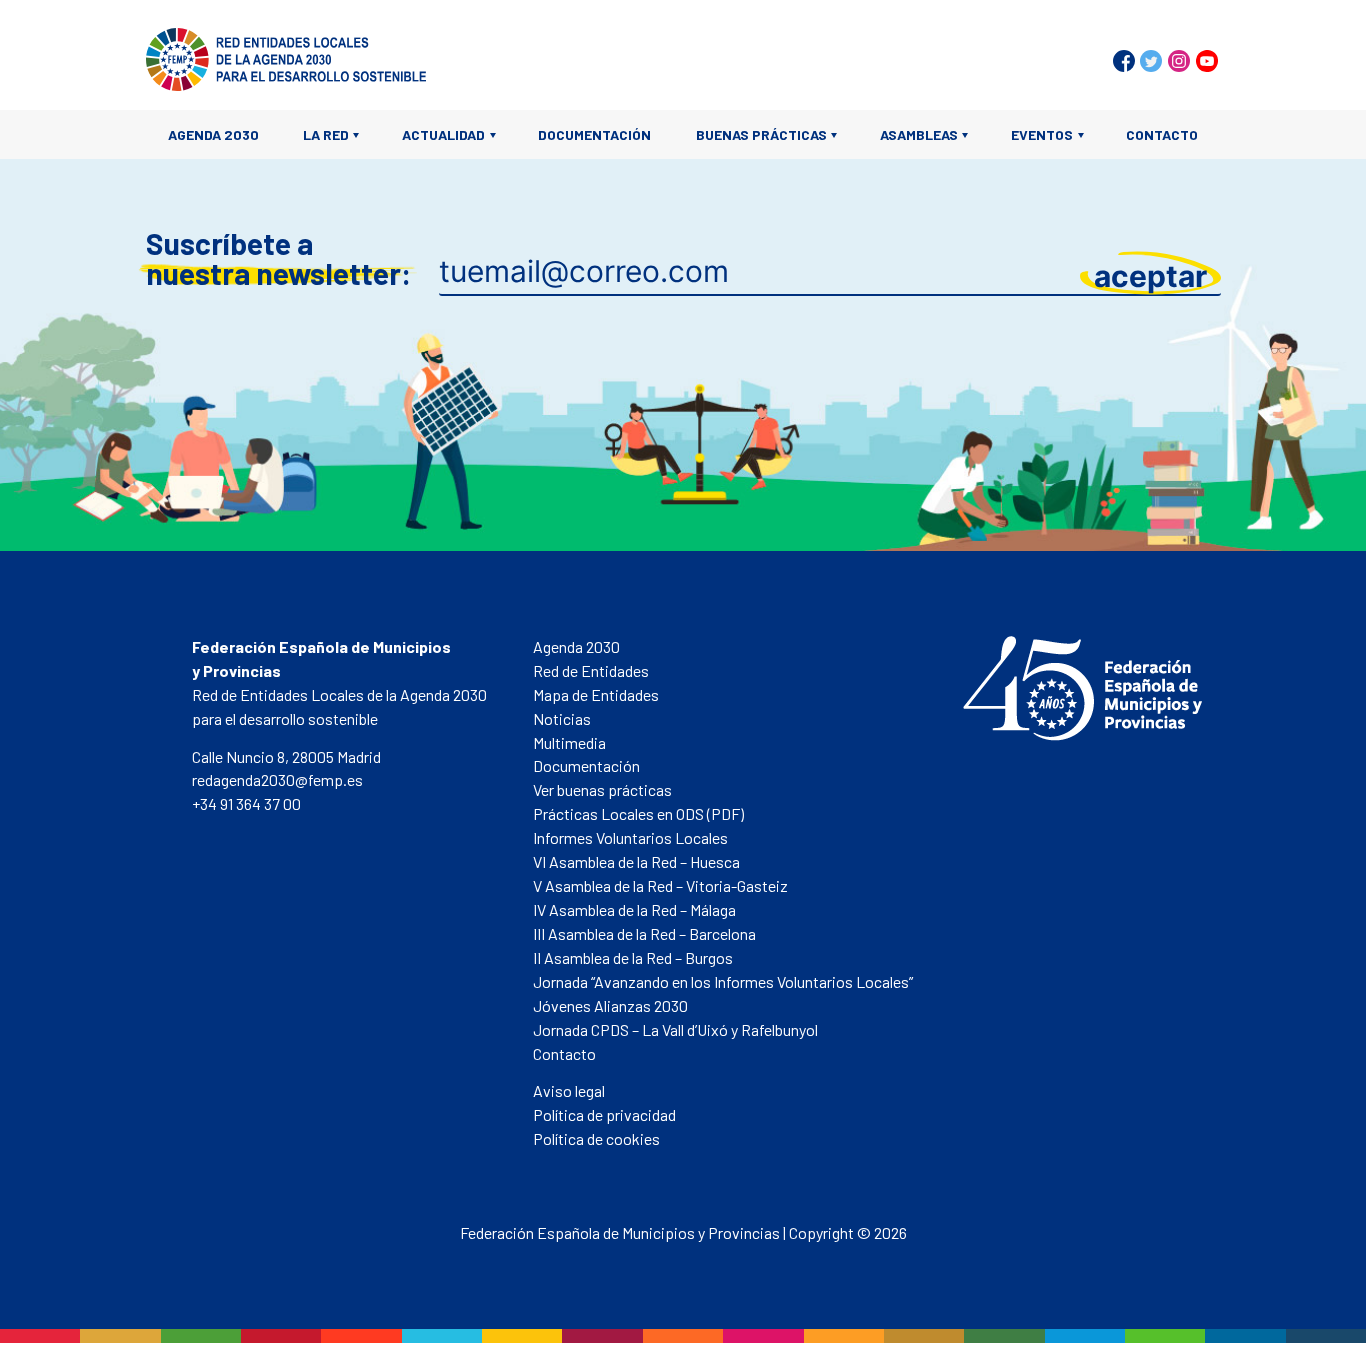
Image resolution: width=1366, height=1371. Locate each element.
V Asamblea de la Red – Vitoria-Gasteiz (660, 885)
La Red (326, 134)
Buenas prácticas (761, 134)
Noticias (562, 718)
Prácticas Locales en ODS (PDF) (638, 813)
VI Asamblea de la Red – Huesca (636, 861)
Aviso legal (569, 1090)
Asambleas (919, 134)
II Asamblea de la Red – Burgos (633, 957)
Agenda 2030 (213, 134)
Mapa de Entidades (596, 694)
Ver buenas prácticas (602, 789)
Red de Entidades (591, 670)
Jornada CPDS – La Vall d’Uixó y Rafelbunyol (675, 1029)
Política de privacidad (604, 1114)
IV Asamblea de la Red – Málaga (634, 909)
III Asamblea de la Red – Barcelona (644, 933)
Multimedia (569, 742)
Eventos (1042, 134)
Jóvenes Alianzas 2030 (610, 1005)
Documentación (594, 134)
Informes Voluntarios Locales (630, 837)
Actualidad (443, 134)
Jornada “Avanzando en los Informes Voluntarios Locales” (723, 981)
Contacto (1162, 134)
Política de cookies (596, 1138)
